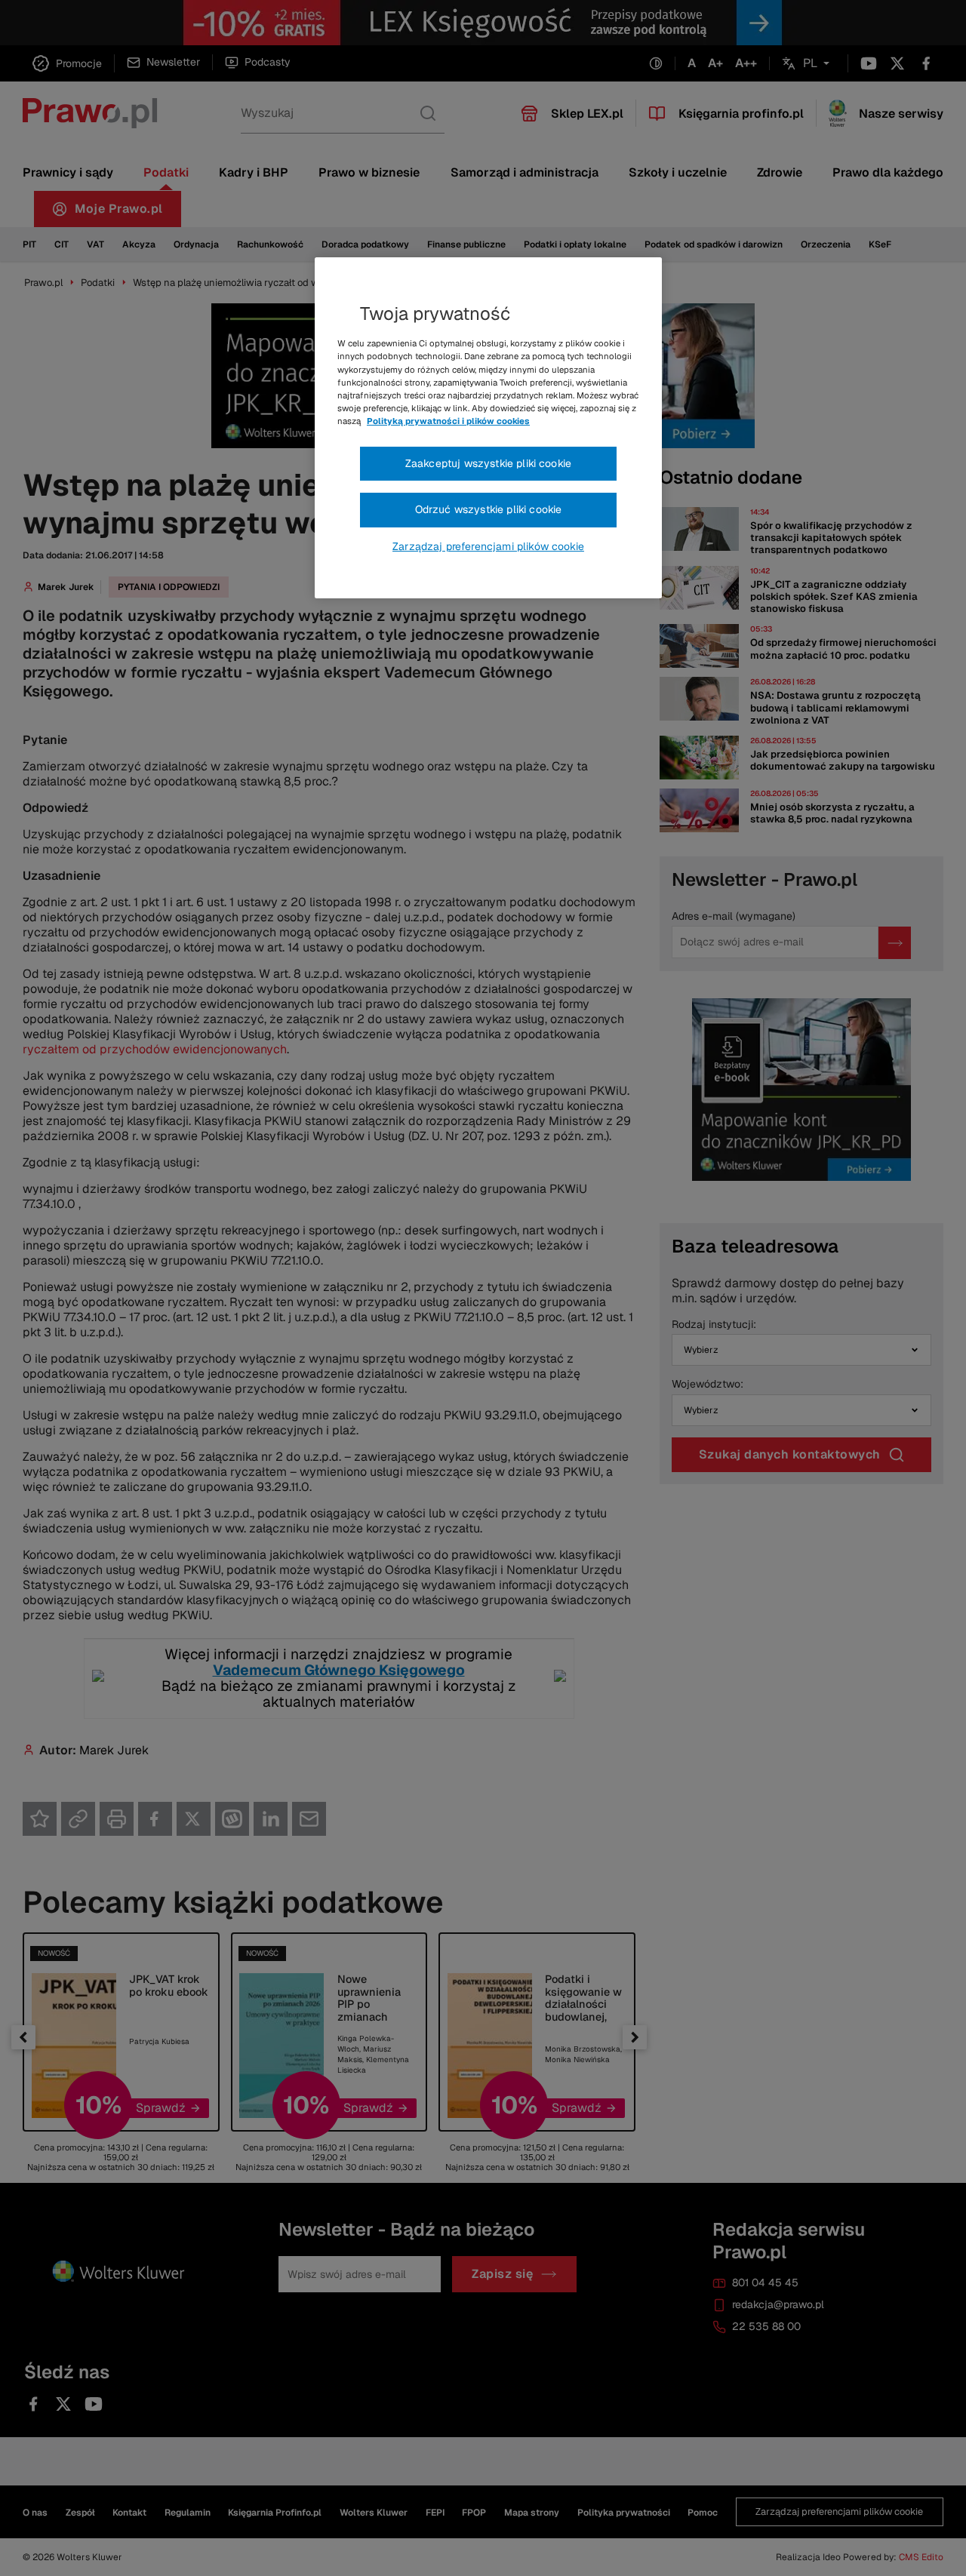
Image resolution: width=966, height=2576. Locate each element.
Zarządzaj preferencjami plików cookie (488, 546)
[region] (488, 428)
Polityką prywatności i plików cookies (448, 421)
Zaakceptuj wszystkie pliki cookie (488, 463)
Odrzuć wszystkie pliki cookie (489, 509)
